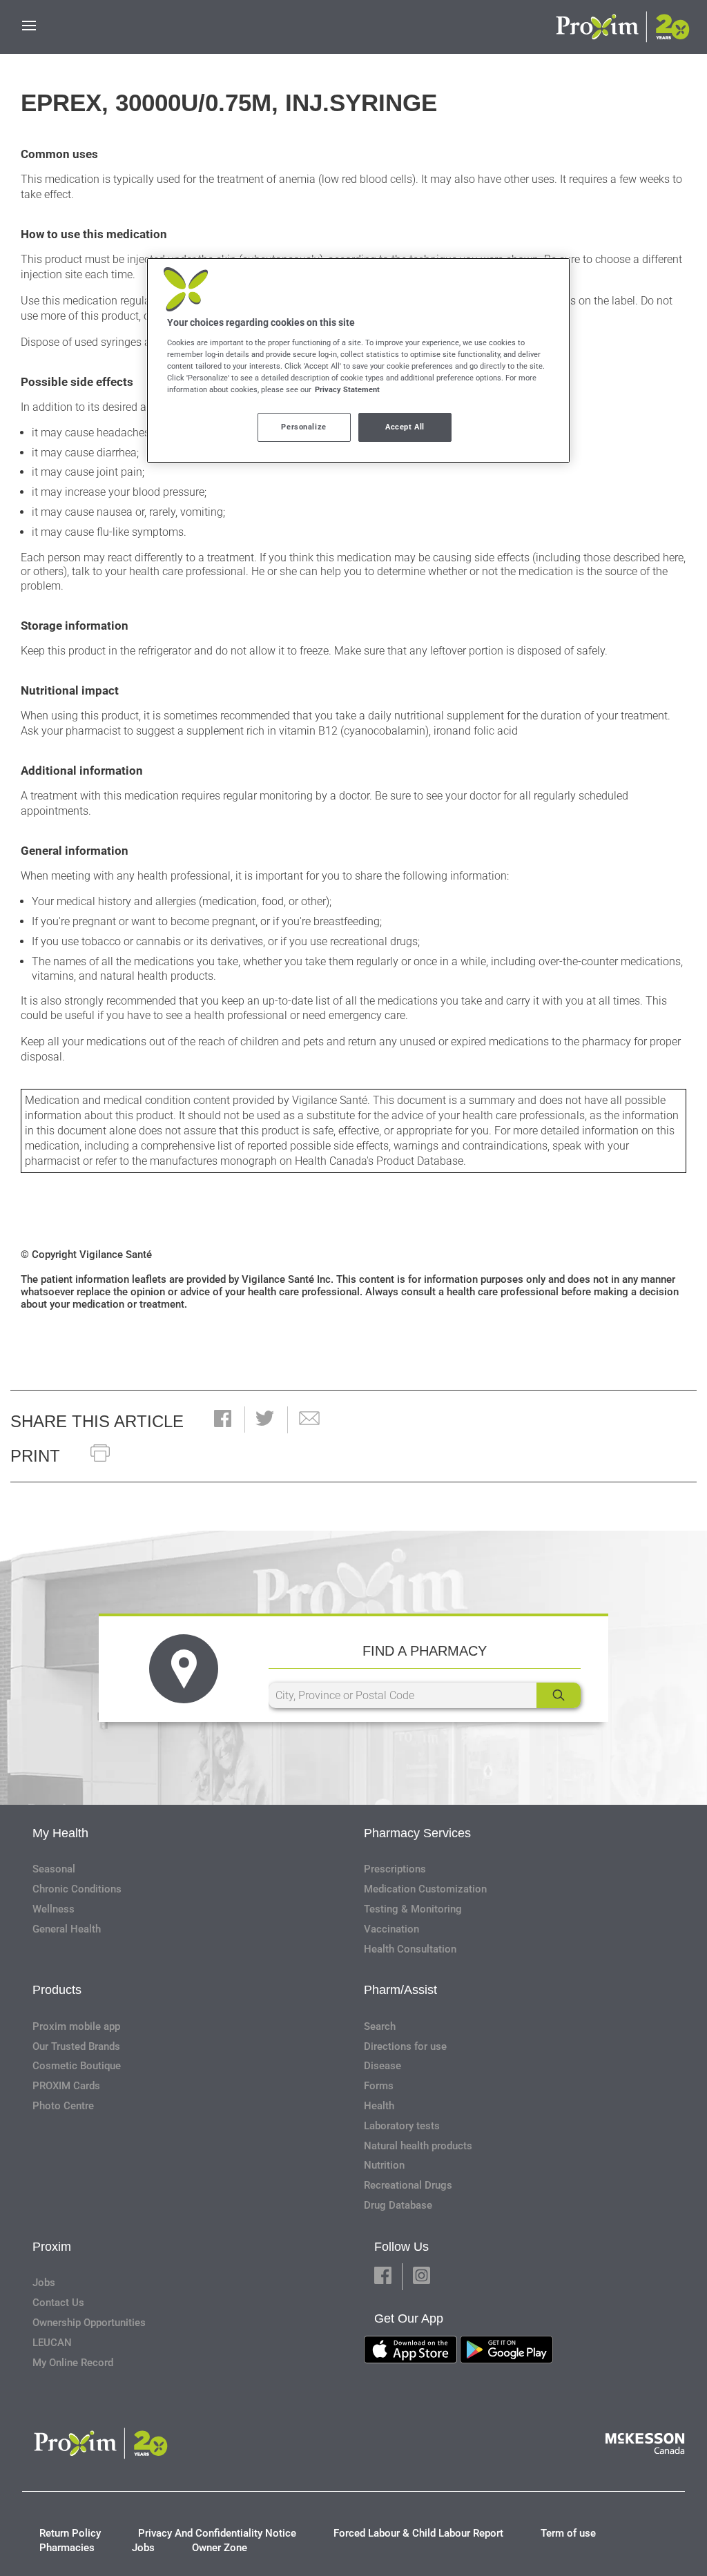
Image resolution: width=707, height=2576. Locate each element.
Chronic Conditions (77, 1889)
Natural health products (418, 2146)
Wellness (54, 1909)
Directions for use (405, 2046)
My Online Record (73, 2363)
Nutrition (384, 2165)
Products (57, 1990)
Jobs (44, 2283)
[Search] (559, 1695)
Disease (382, 2066)
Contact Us (58, 2303)
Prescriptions (395, 1869)
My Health (60, 1833)
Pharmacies (67, 2548)
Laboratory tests (402, 2126)
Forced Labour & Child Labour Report (418, 2533)
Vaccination (391, 1929)
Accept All (405, 427)
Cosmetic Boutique (77, 2066)
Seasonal (54, 1869)
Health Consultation (410, 1949)
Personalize (303, 427)
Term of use (568, 2533)
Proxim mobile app (76, 2026)
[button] (223, 1420)
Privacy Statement (347, 389)
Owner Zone (220, 2548)
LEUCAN (52, 2343)
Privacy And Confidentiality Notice (217, 2533)
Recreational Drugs (408, 2185)
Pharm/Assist (400, 1990)
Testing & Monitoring (413, 1909)
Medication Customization (425, 1889)
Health (379, 2106)
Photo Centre (63, 2106)
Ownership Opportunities (89, 2323)
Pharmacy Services (417, 1833)
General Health (67, 1929)
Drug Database (398, 2205)
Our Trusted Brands (76, 2046)
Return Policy (70, 2533)
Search (380, 2026)
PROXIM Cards (66, 2086)
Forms (379, 2086)
